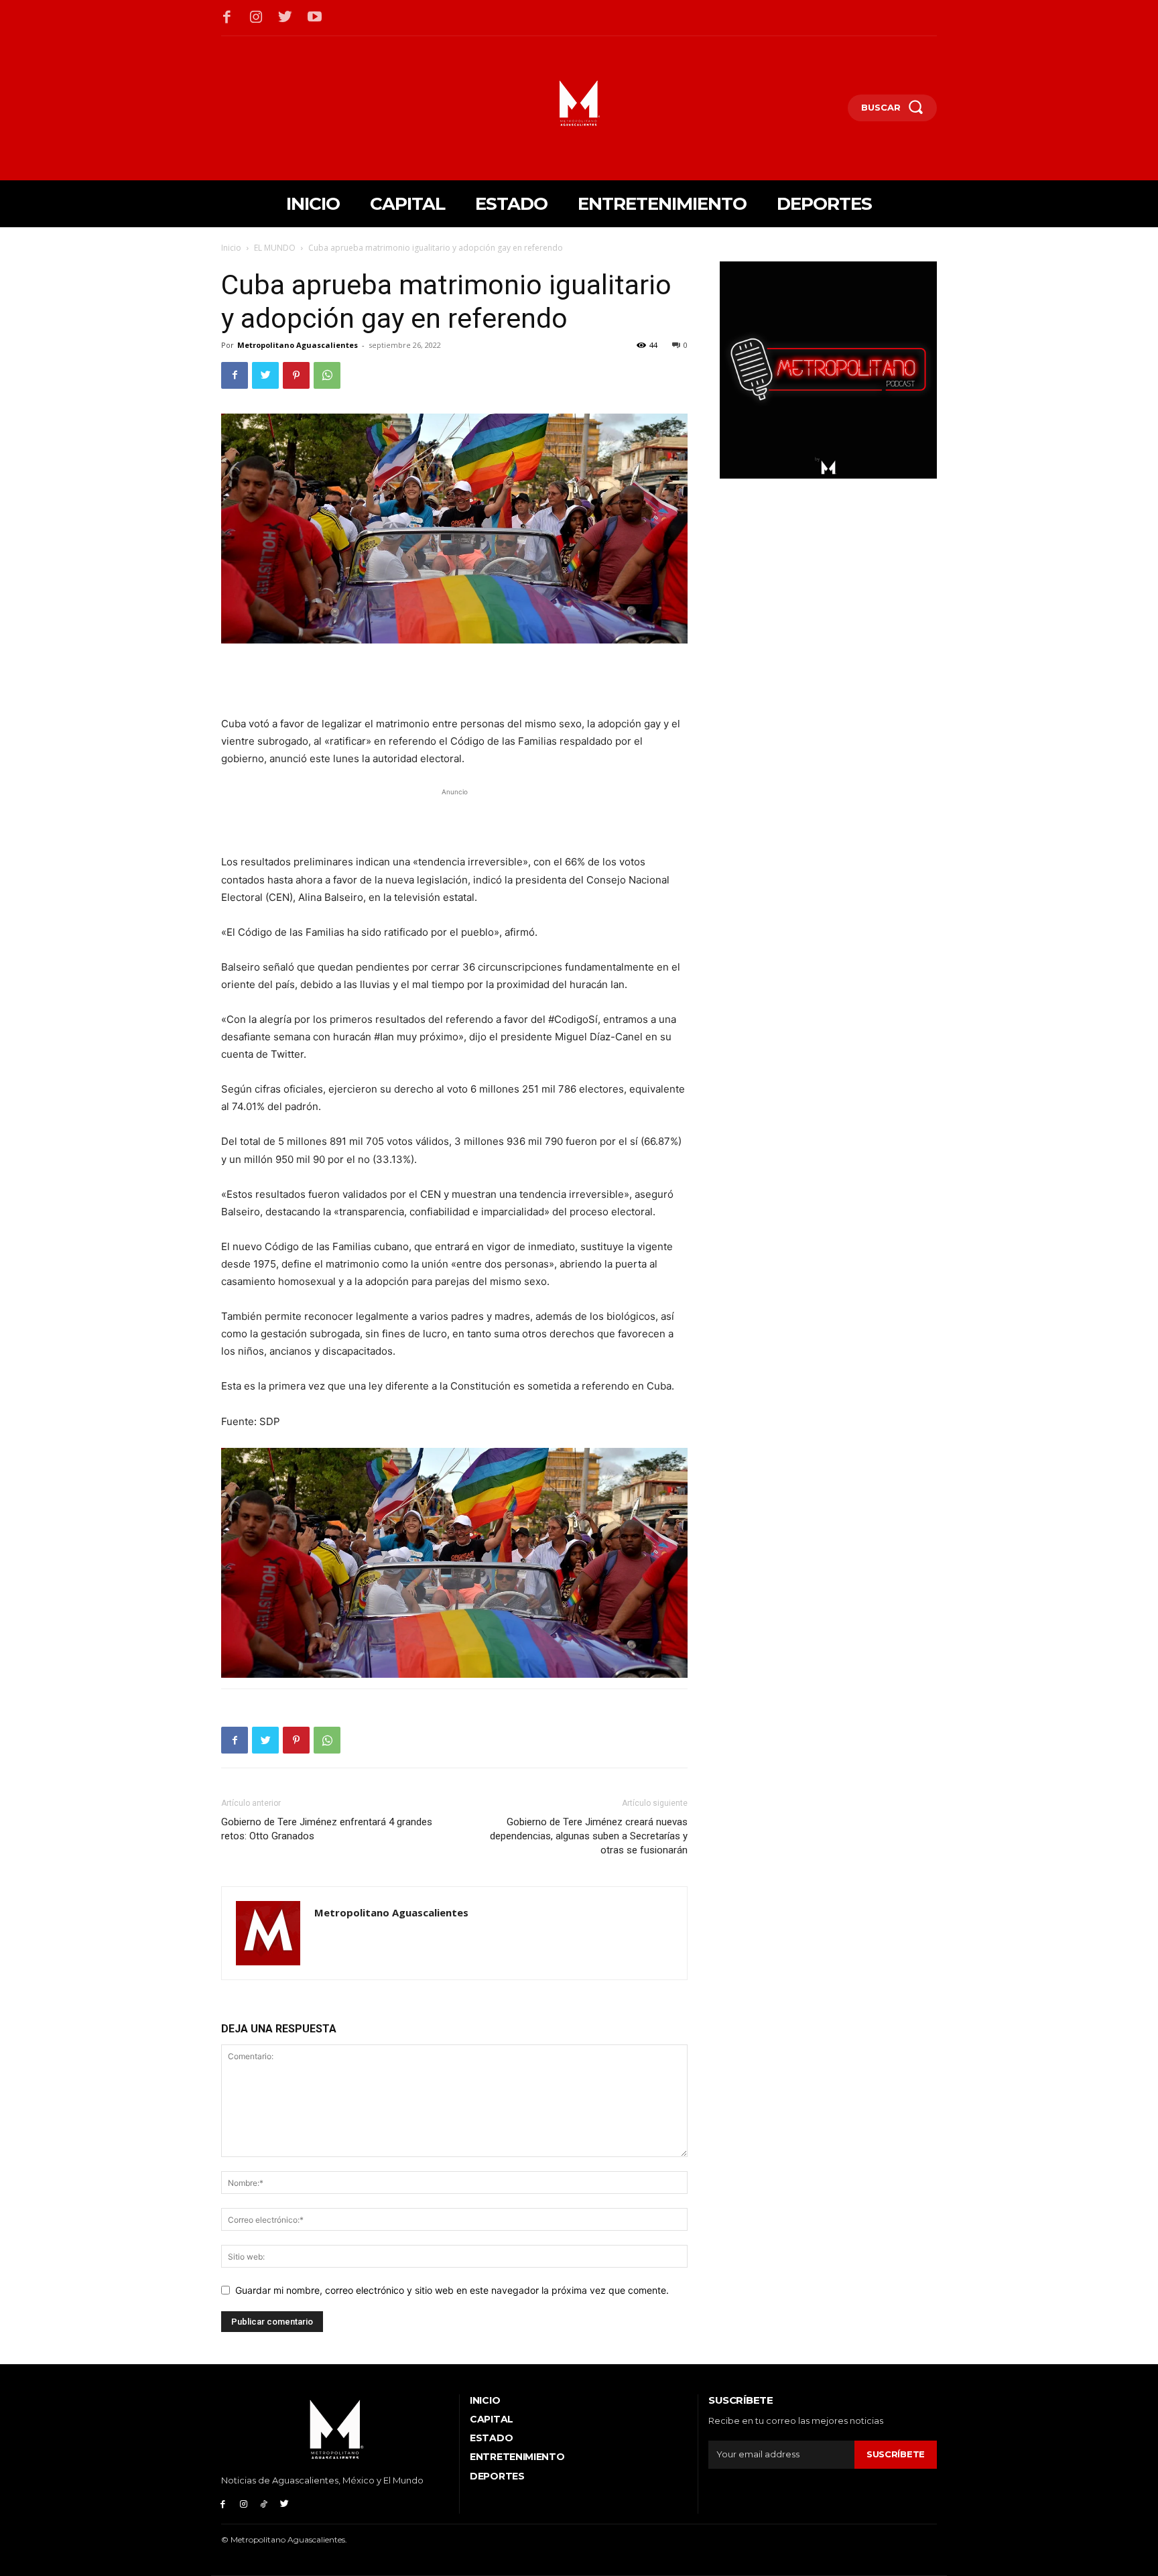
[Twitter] (285, 18)
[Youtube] (315, 18)
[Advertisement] (454, 681)
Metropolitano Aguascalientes (298, 345)
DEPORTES (497, 2476)
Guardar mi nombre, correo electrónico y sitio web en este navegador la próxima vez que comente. (452, 2290)
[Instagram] (257, 18)
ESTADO (491, 2438)
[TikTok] (264, 2503)
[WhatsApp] (327, 375)
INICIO (485, 2400)
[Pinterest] (296, 375)
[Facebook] (227, 18)
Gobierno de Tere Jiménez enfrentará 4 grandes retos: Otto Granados (327, 1829)
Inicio (231, 248)
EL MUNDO (275, 248)
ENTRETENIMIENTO (517, 2457)
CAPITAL (492, 2419)
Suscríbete (896, 2454)
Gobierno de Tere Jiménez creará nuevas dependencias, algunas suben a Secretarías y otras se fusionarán (589, 1836)
